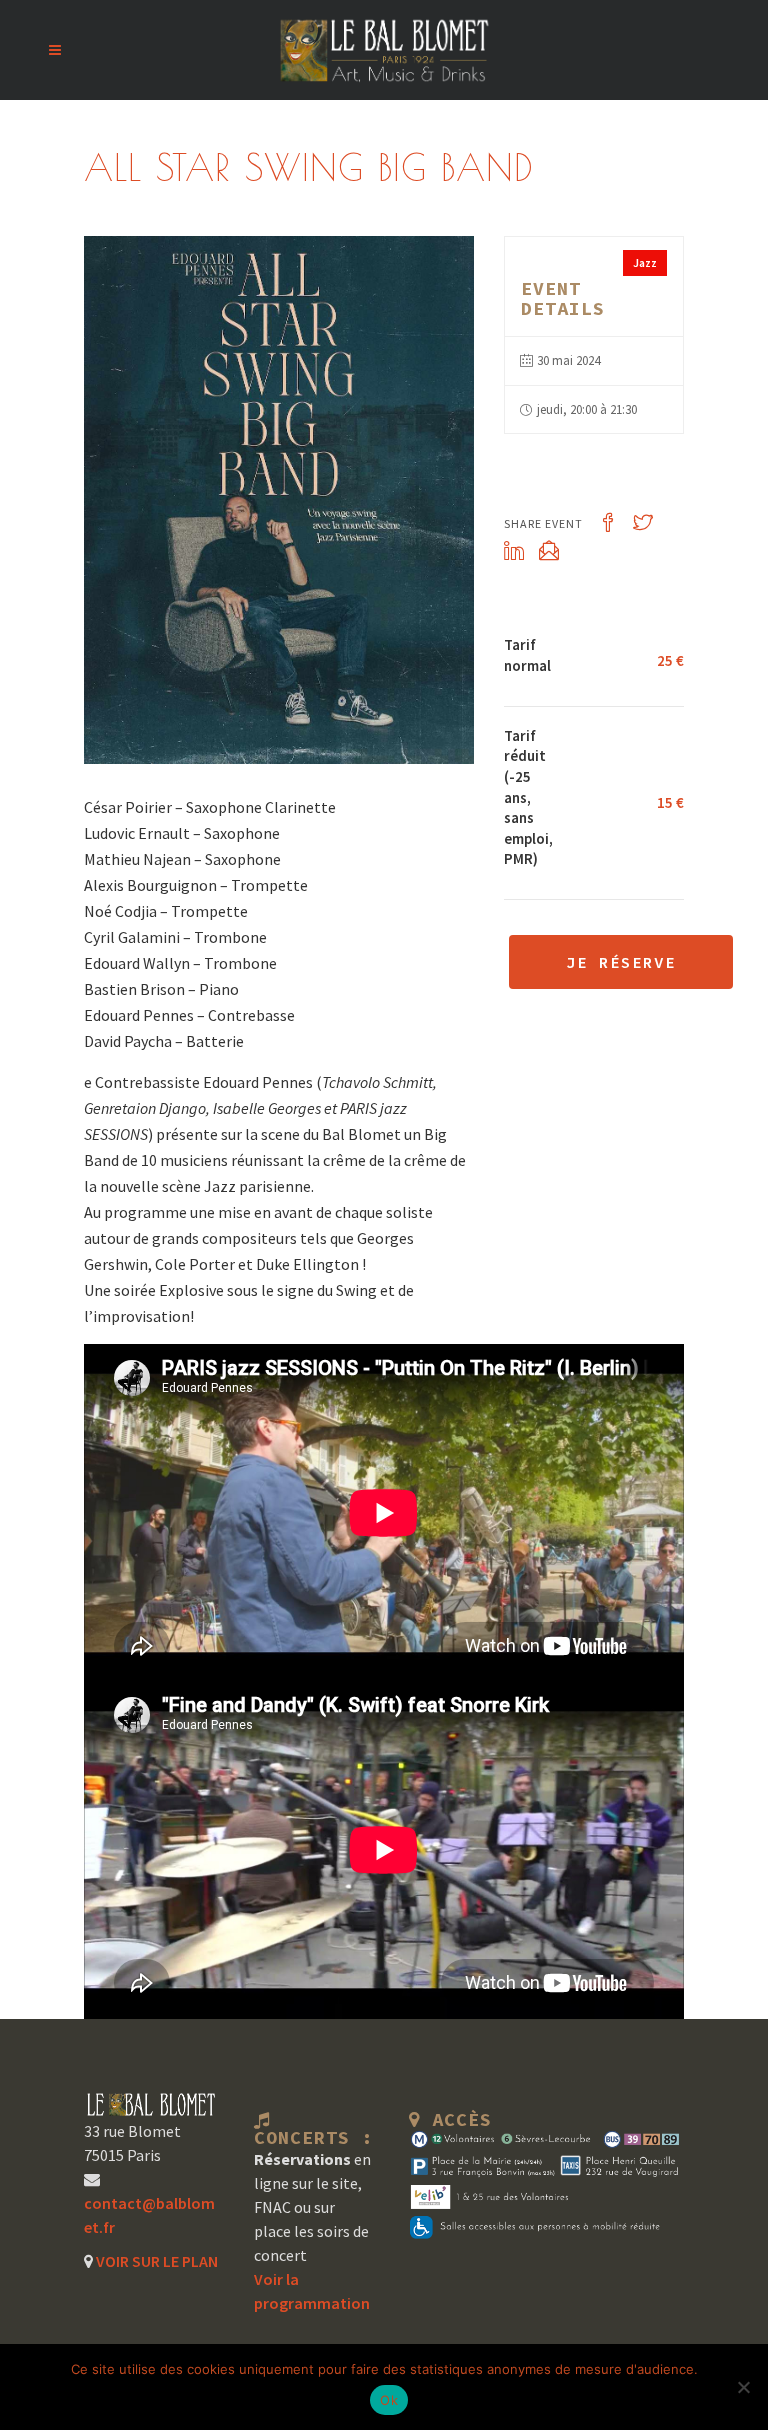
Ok (389, 2400)
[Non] (743, 2387)
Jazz (645, 262)
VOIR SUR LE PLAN (155, 2261)
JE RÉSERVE (621, 962)
